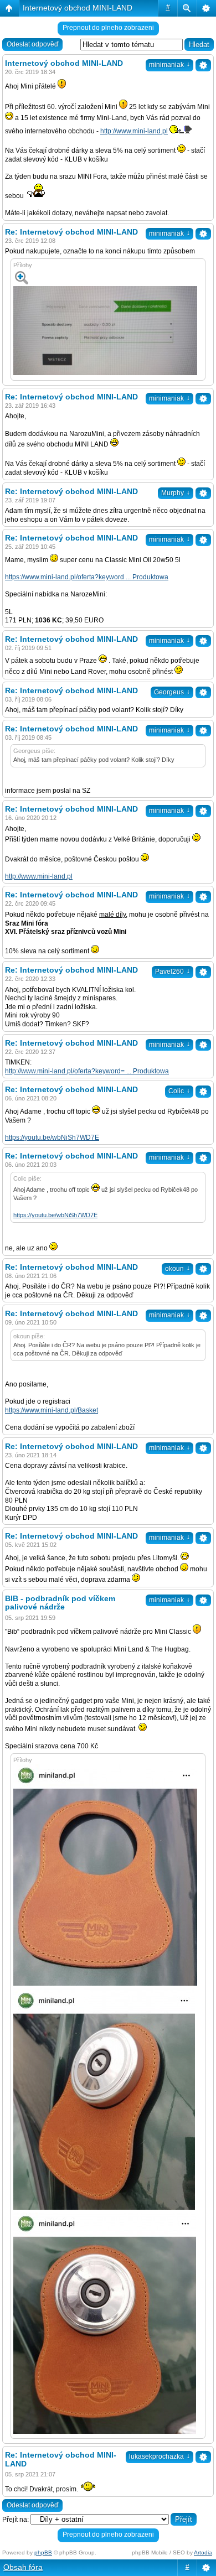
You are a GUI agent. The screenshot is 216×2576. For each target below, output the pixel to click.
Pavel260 (173, 972)
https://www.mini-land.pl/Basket (52, 1410)
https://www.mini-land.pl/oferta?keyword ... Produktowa (87, 577)
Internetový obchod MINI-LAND (78, 8)
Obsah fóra (23, 2567)
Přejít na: (16, 2520)
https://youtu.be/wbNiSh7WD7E (52, 1138)
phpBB (43, 2552)
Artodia (203, 2552)
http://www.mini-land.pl (134, 131)
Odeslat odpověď (32, 44)
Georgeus (172, 692)
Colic (179, 1091)
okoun (178, 1269)
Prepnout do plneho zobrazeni (108, 28)
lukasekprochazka (160, 2456)
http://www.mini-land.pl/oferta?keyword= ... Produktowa (87, 1071)
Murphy (176, 493)
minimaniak (169, 65)
